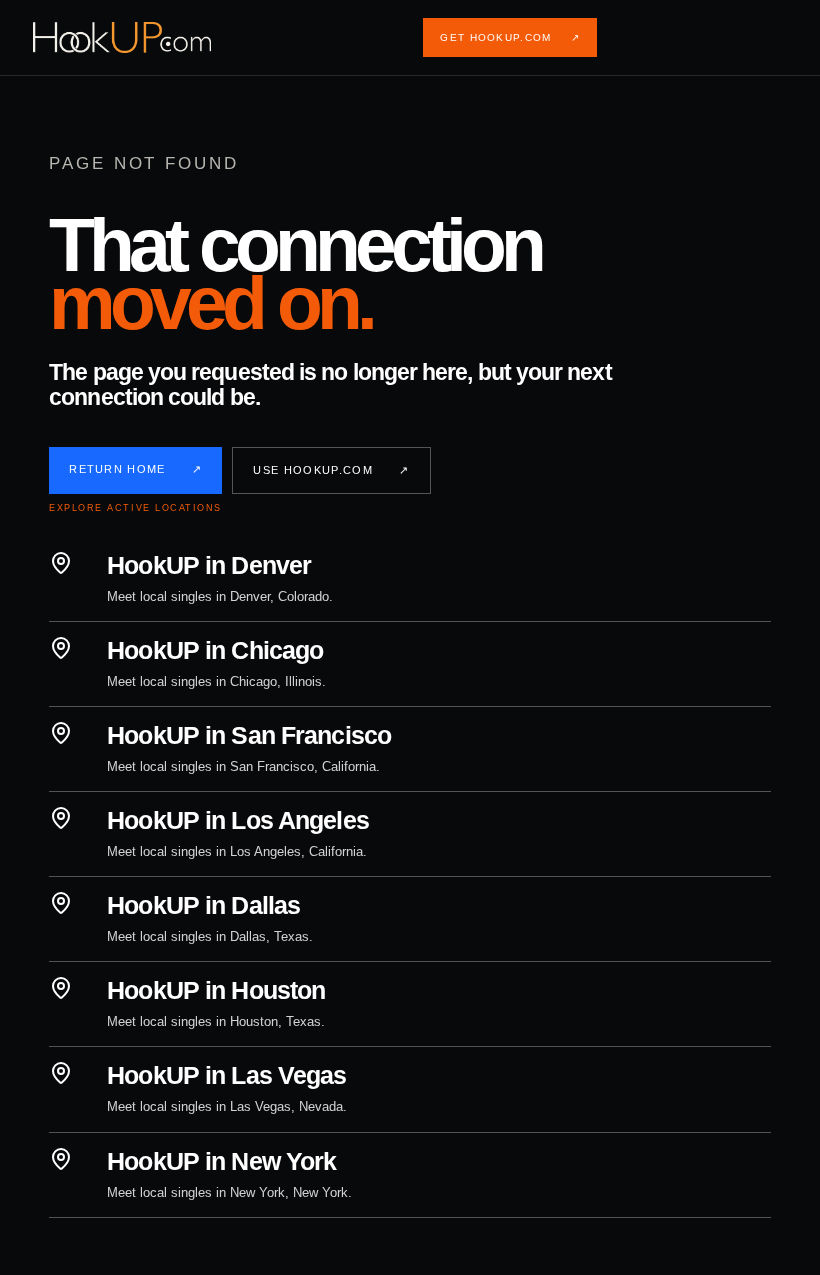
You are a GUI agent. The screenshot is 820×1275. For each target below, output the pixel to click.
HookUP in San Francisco (249, 735)
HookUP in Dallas (203, 905)
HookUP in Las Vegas (226, 1075)
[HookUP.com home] (138, 37)
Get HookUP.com (510, 37)
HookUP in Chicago (215, 650)
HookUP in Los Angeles (238, 820)
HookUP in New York (221, 1161)
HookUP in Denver (209, 565)
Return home (135, 469)
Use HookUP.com (331, 470)
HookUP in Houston (216, 990)
